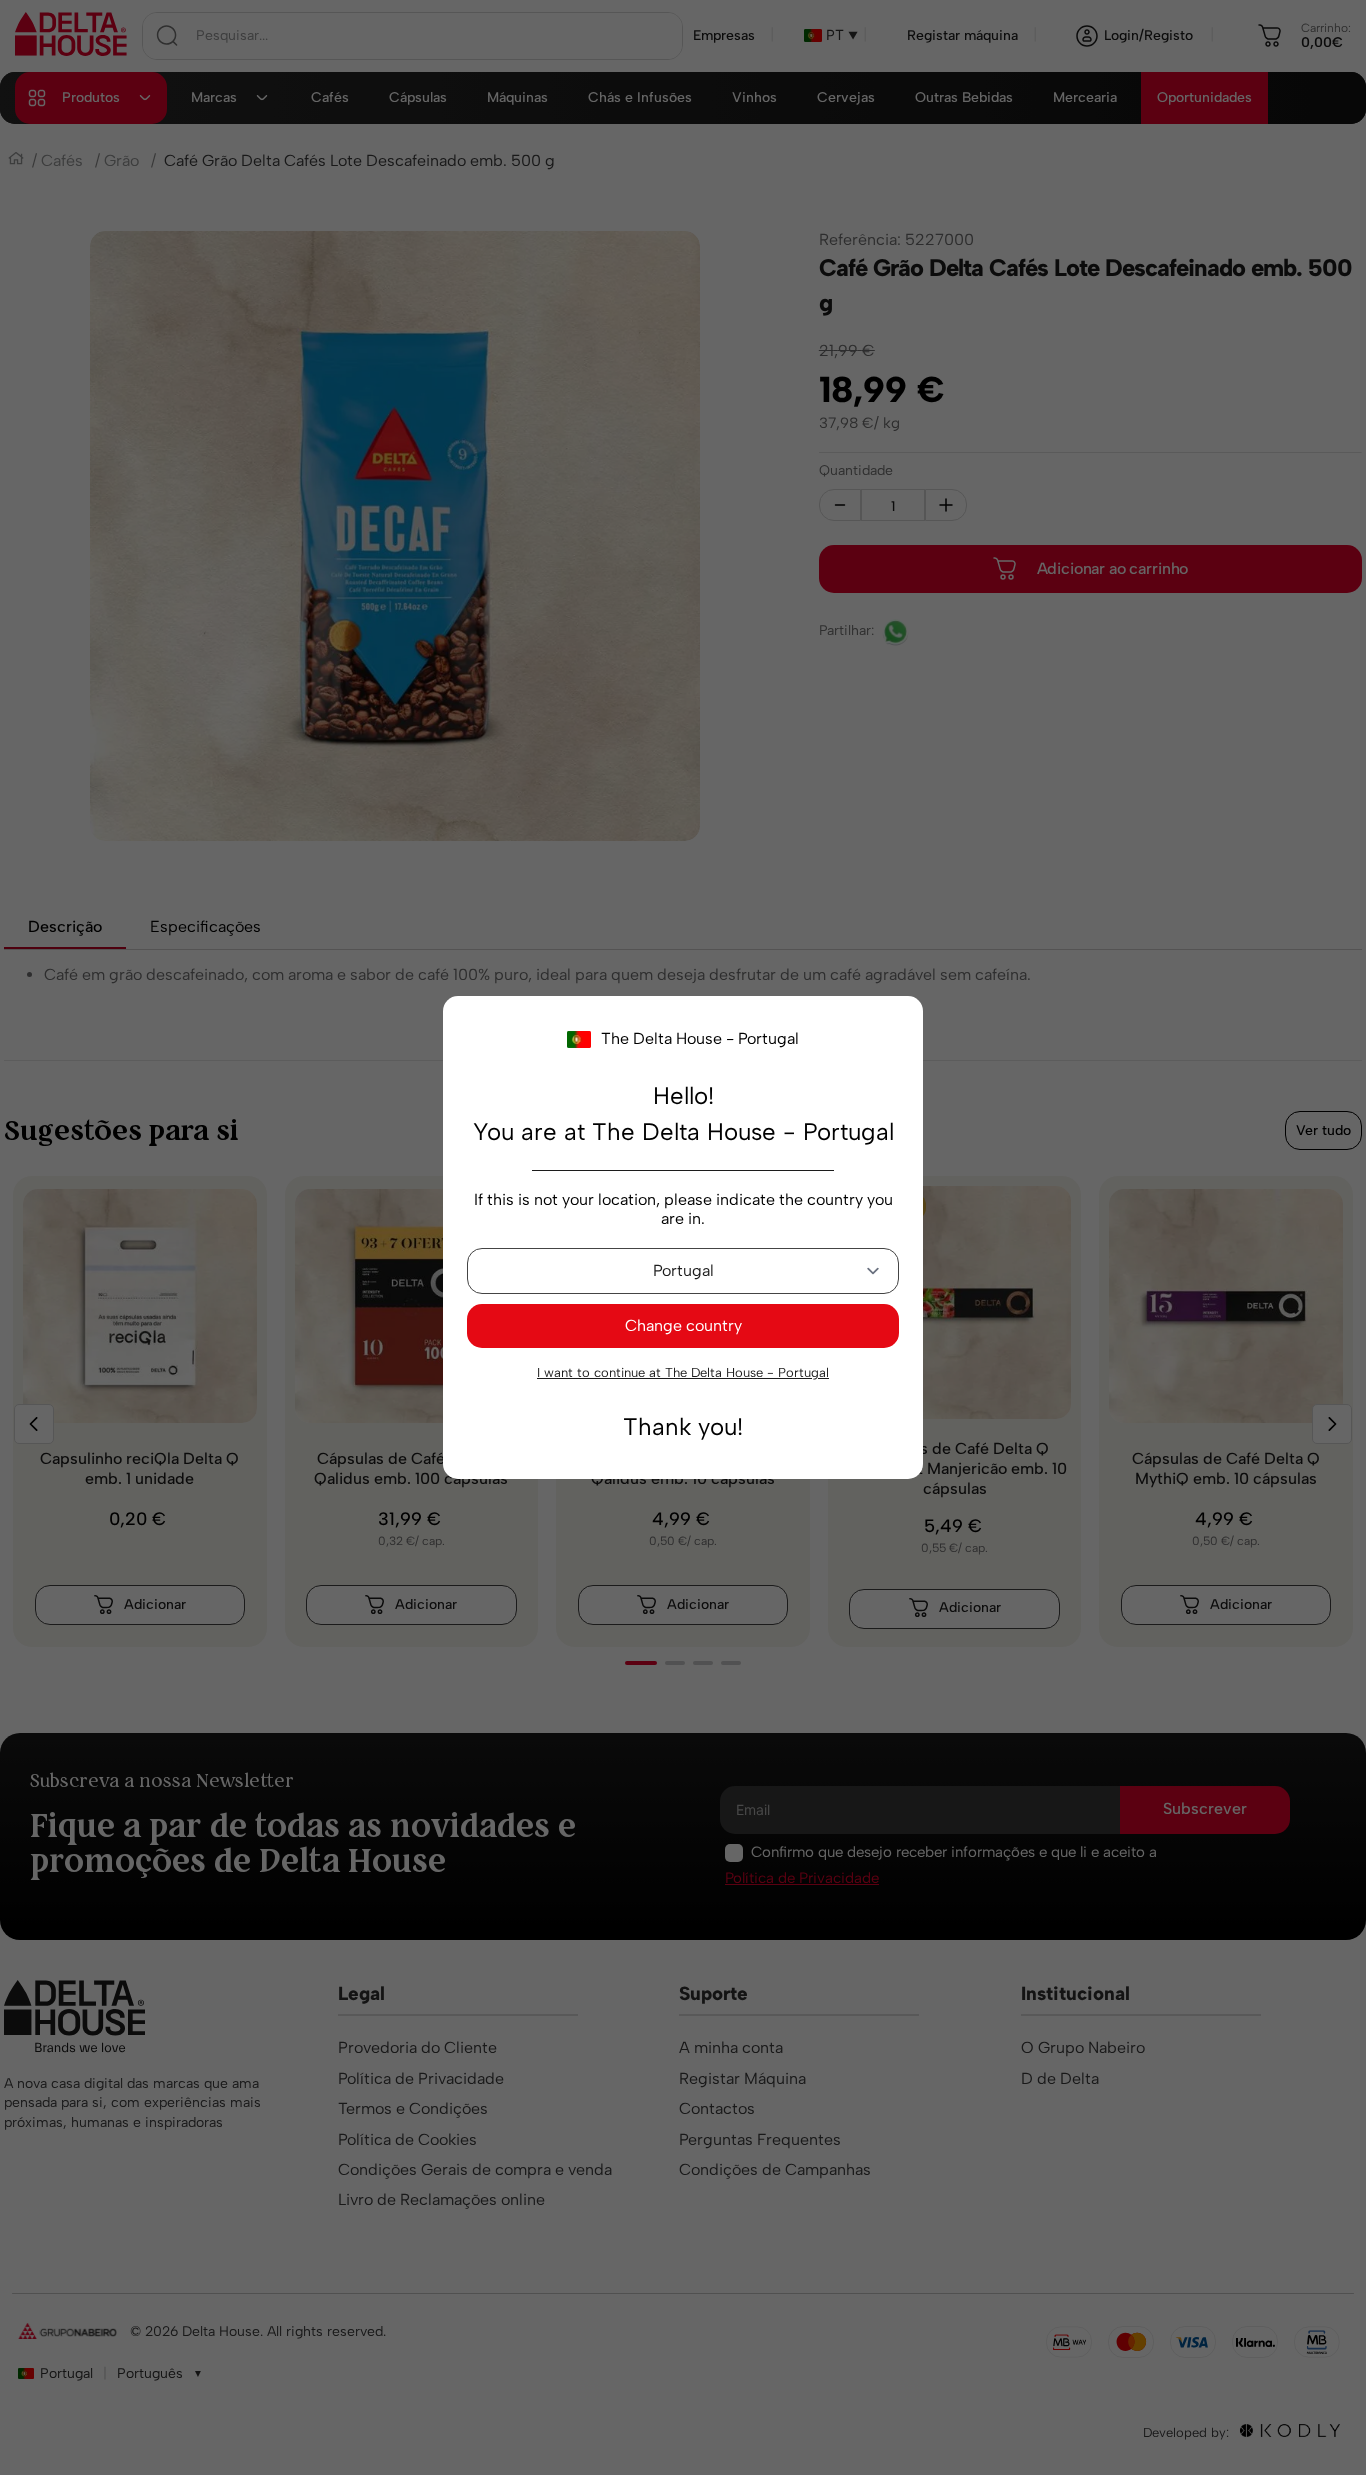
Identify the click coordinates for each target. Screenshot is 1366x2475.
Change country (683, 1325)
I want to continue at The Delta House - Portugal (683, 1372)
